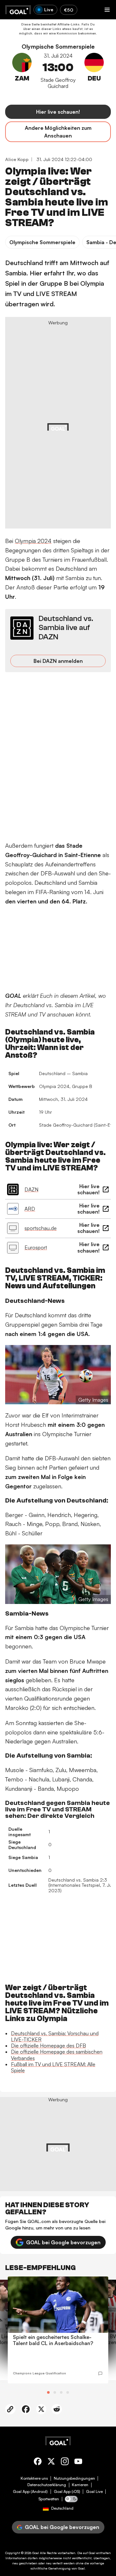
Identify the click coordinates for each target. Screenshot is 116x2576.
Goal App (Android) (30, 2492)
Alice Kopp (17, 159)
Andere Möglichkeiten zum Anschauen (58, 132)
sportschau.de (41, 1228)
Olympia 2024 (33, 541)
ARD (30, 1209)
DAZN (31, 1189)
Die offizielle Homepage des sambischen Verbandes (57, 2055)
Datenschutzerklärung (47, 2485)
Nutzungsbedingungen (74, 2478)
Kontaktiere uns (34, 2478)
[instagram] (65, 2462)
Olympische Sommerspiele (58, 47)
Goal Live (94, 2492)
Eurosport (36, 1247)
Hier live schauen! (58, 112)
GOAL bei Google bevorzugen (63, 2242)
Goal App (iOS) (67, 2492)
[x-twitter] (51, 2462)
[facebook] (38, 2462)
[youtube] (78, 2462)
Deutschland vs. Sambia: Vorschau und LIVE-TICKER (55, 2036)
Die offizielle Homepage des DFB (48, 2046)
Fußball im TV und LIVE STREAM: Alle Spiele (53, 2067)
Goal (36, 2553)
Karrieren (80, 2485)
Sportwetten (49, 2499)
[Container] (22, 71)
